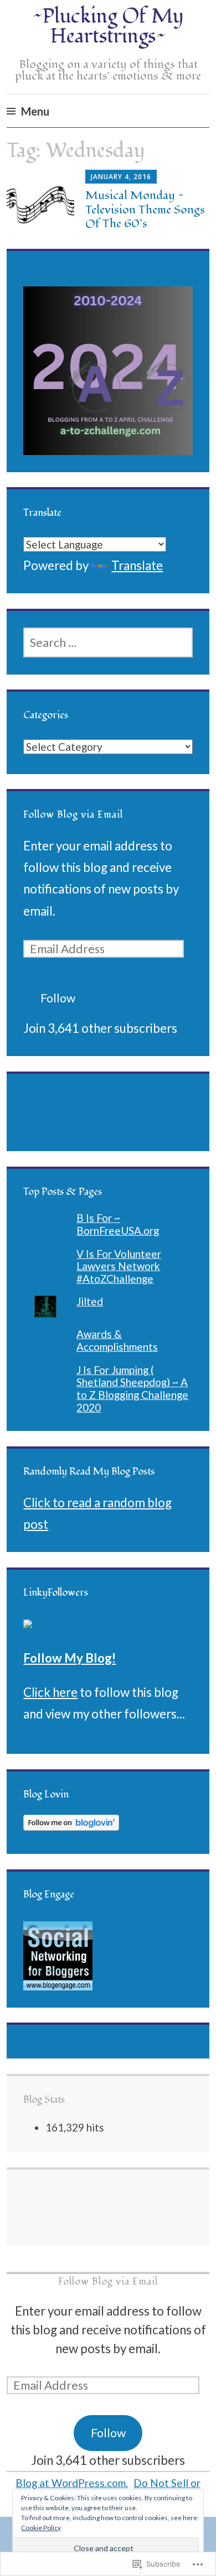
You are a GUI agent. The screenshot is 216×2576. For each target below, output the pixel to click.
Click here (50, 1692)
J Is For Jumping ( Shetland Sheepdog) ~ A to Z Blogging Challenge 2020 (132, 1389)
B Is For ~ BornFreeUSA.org (118, 1224)
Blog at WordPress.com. (72, 2483)
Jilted (90, 1301)
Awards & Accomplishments (117, 1340)
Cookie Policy (41, 2528)
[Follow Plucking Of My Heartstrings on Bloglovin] (71, 1826)
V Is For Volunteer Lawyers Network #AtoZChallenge (119, 1266)
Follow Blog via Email (73, 815)
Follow (58, 998)
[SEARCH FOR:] (108, 642)
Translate (137, 565)
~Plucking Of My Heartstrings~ (108, 27)
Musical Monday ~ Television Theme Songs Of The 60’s (145, 209)
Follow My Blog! (70, 1658)
